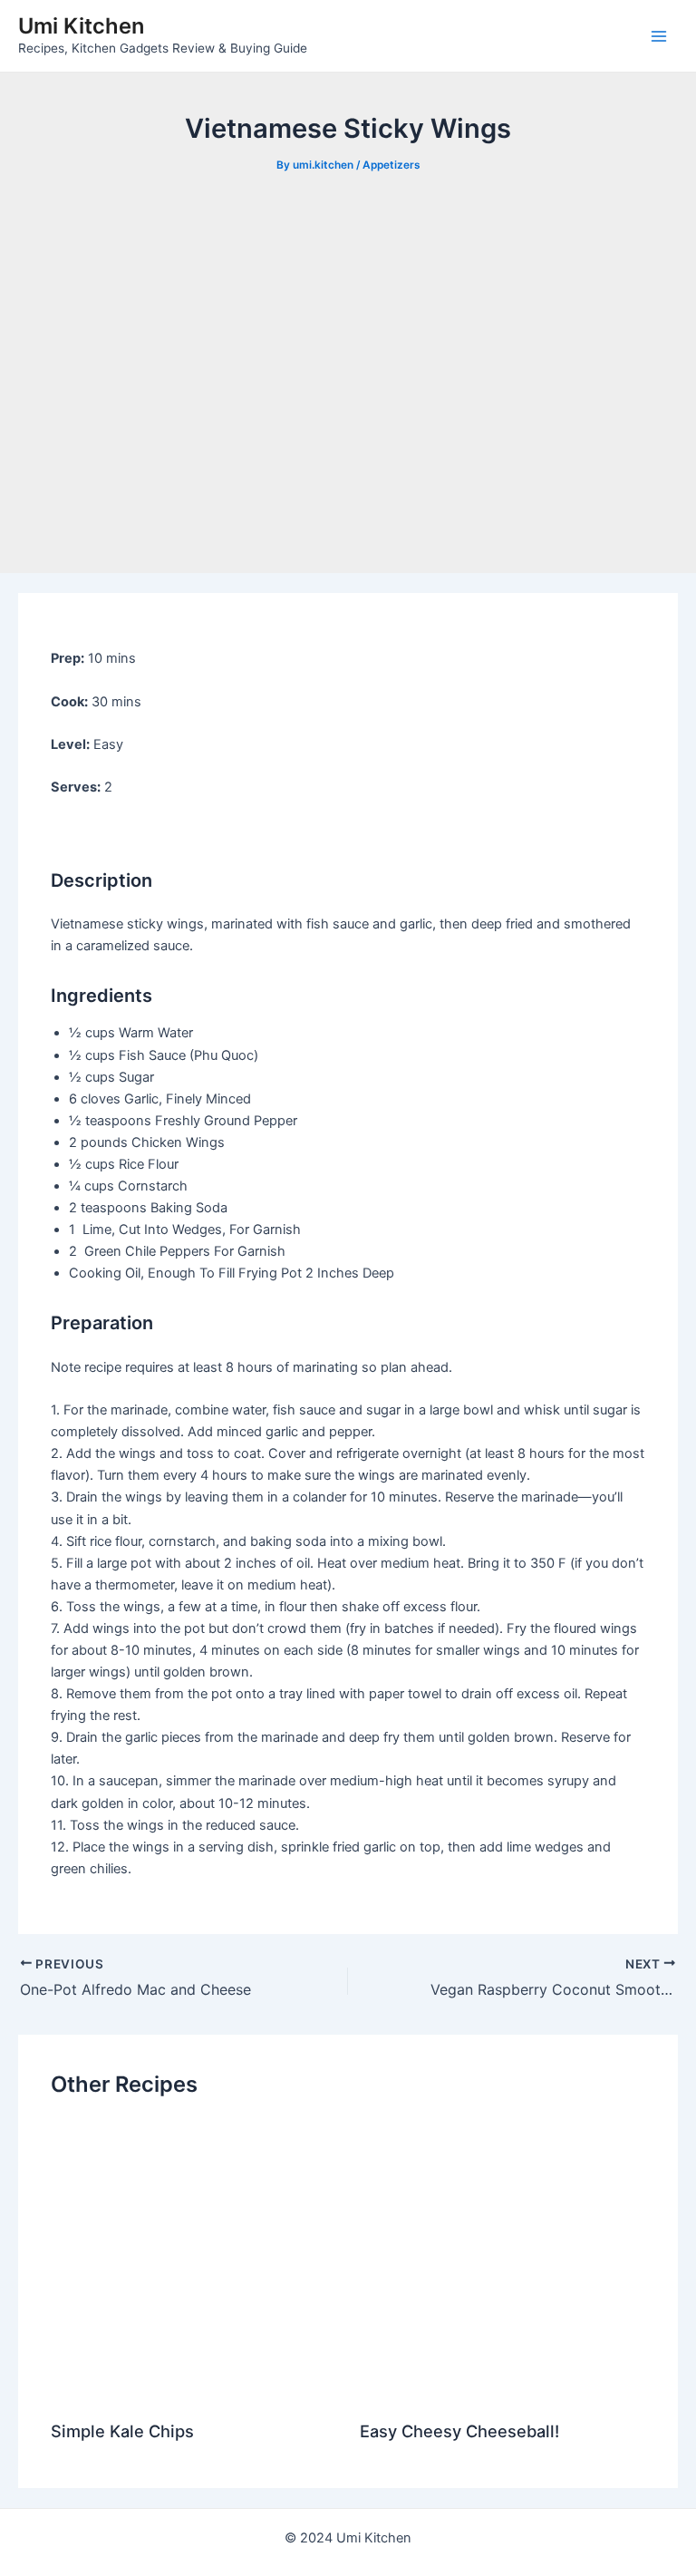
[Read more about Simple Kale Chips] (193, 2262)
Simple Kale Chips (122, 2431)
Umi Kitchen (81, 26)
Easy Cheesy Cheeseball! (459, 2431)
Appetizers (391, 165)
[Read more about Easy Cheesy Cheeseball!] (503, 2262)
